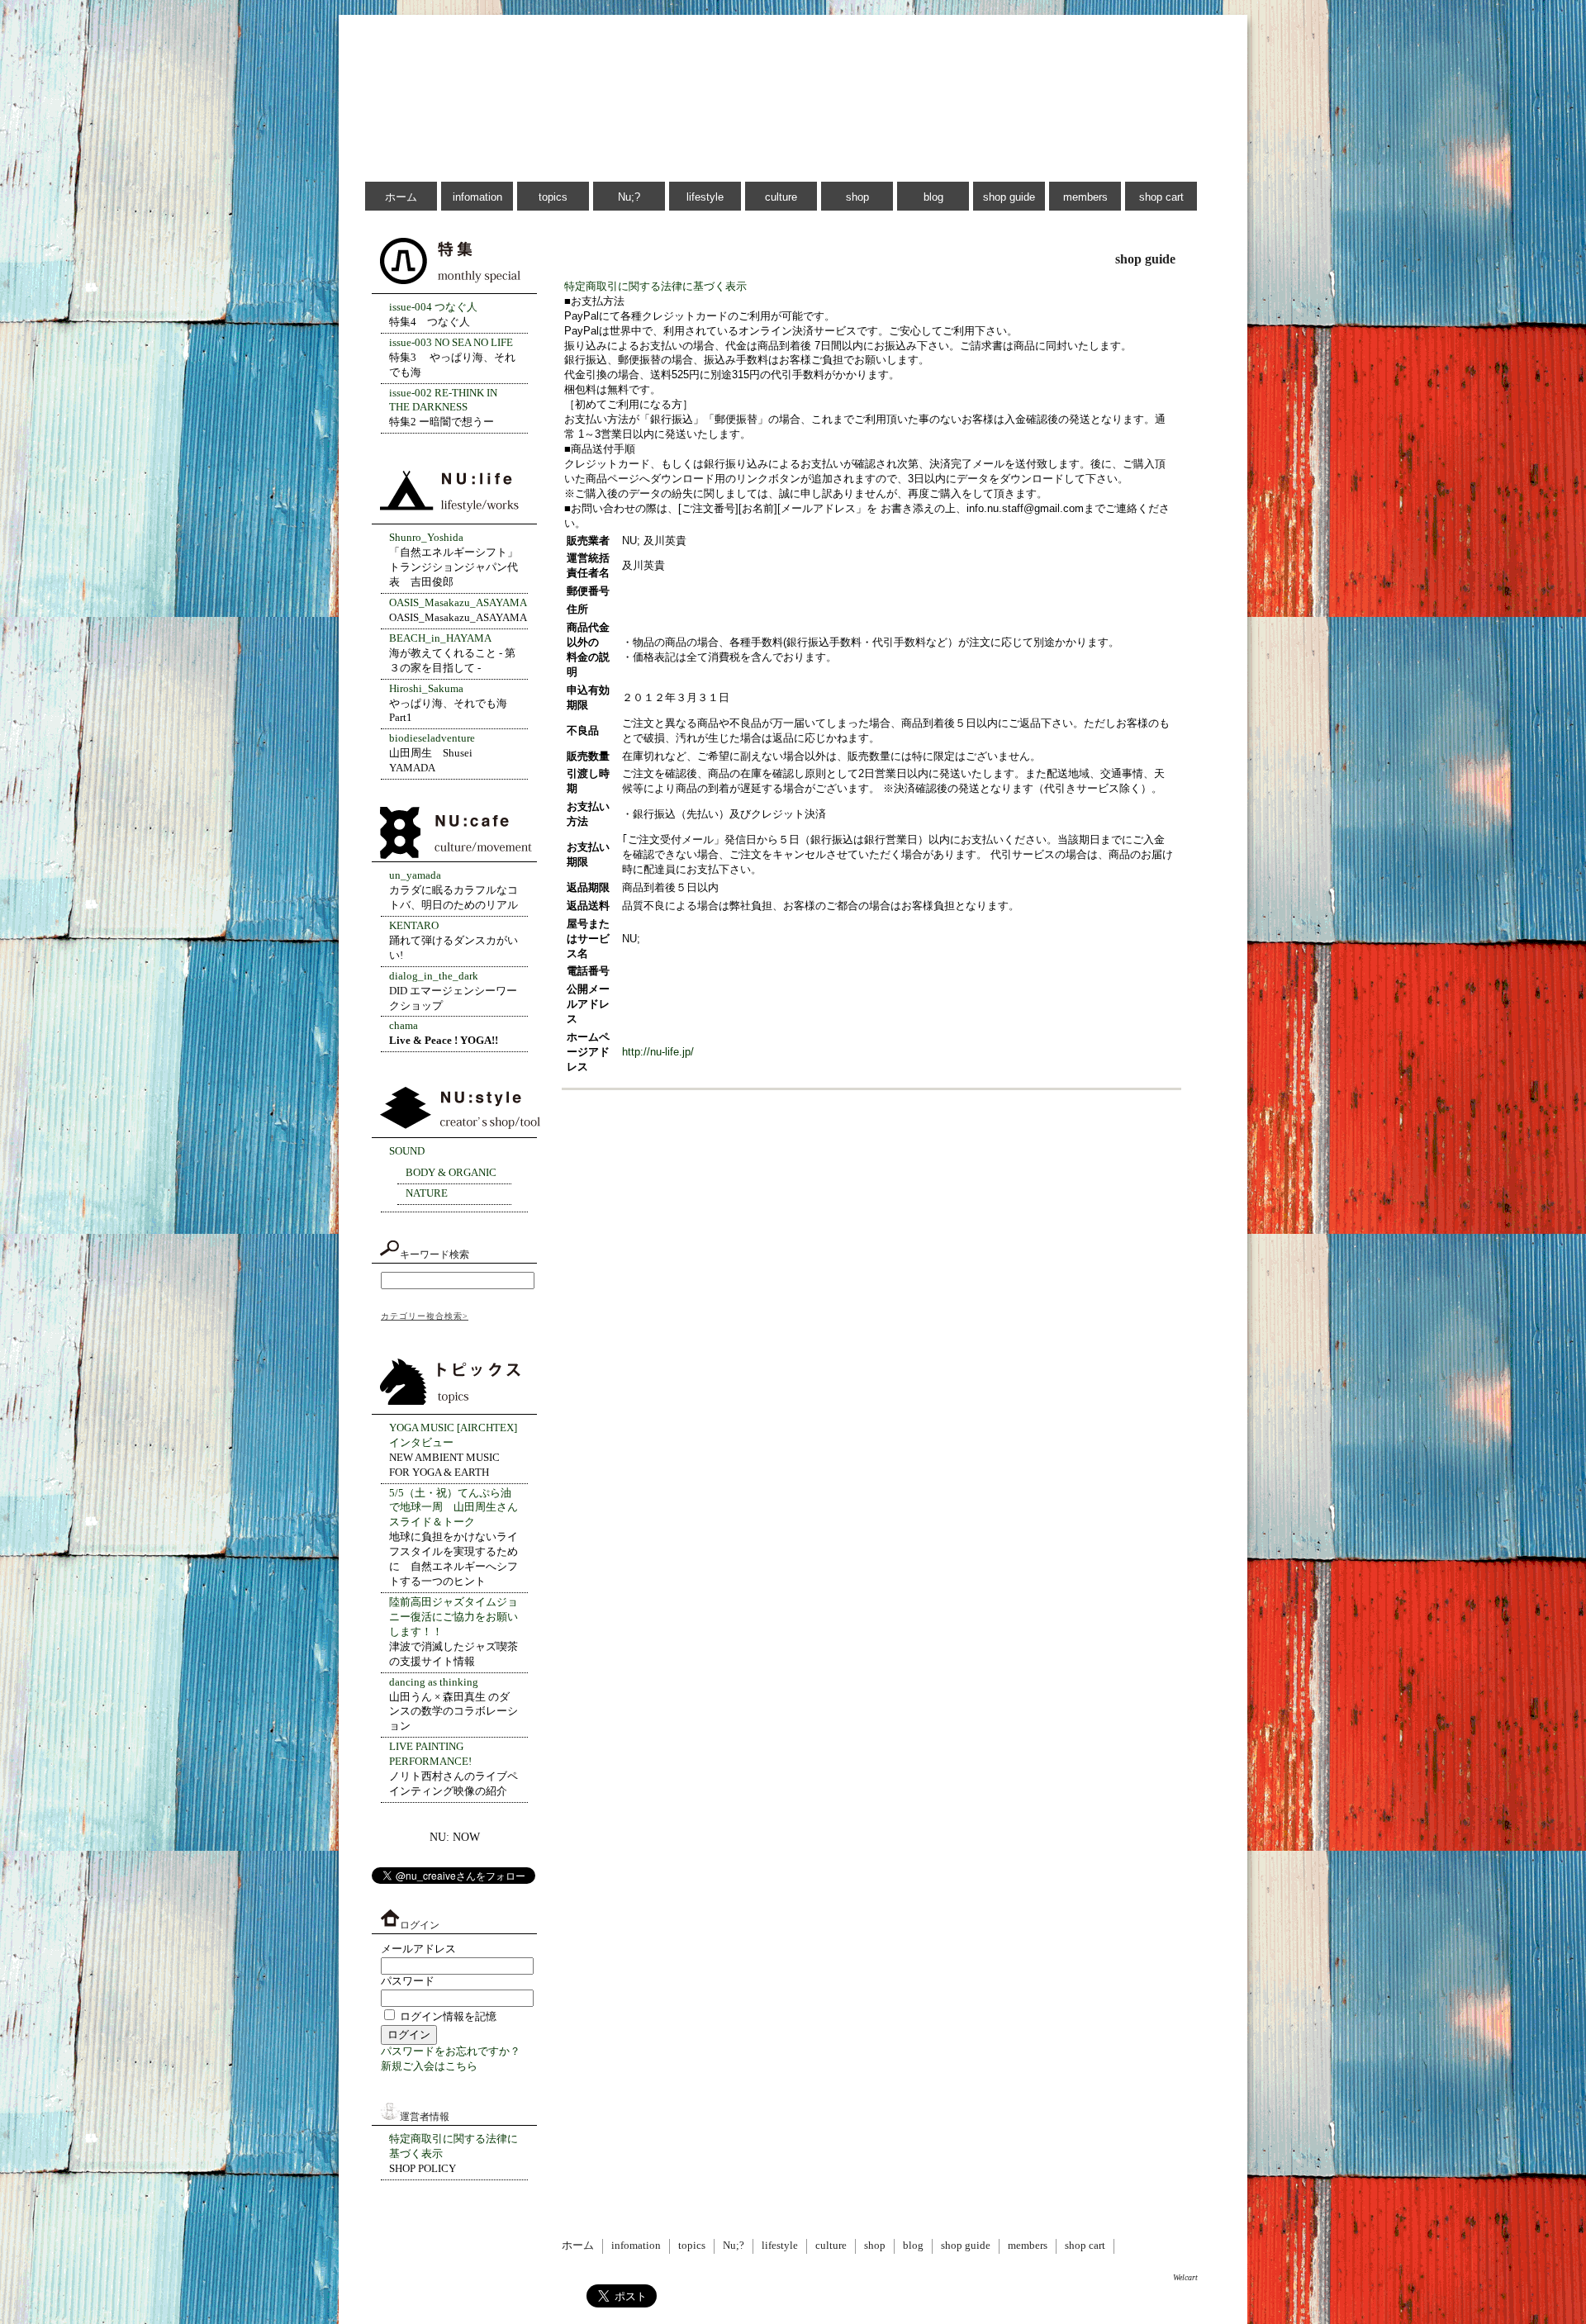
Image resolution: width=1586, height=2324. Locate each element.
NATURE (427, 1193)
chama (404, 1026)
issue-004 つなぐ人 (433, 307)
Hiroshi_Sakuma (426, 689)
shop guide (1009, 197)
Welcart (1185, 2277)
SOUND (407, 1151)
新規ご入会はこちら (429, 2066)
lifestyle (705, 197)
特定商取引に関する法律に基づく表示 (655, 286)
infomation (477, 197)
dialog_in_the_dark (434, 976)
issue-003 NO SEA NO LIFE (451, 343)
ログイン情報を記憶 (447, 2017)
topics (553, 197)
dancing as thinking (434, 1682)
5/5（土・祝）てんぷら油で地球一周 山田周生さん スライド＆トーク (453, 1508)
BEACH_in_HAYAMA (440, 638)
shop (857, 197)
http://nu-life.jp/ (658, 1052)
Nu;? (629, 197)
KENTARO (414, 926)
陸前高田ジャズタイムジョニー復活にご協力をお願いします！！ (453, 1617)
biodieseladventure (432, 738)
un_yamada (415, 875)
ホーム (401, 197)
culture (781, 197)
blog (933, 197)
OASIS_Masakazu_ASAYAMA (458, 603)
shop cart (1161, 197)
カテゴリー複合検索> (425, 1316)
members (1085, 197)
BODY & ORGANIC (451, 1173)
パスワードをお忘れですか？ (451, 2051)
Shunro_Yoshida (426, 538)
